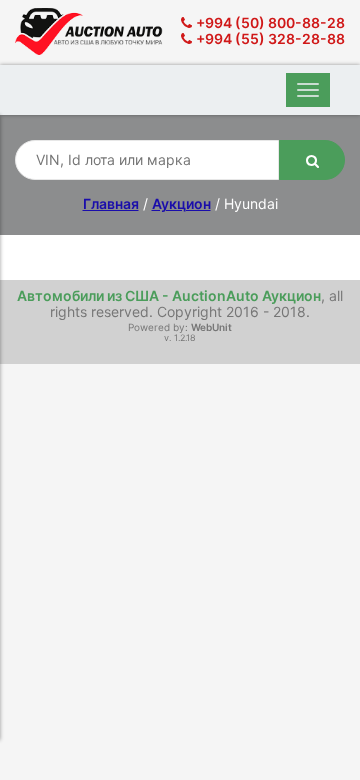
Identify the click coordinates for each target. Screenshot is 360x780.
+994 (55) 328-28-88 (270, 38)
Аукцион (181, 203)
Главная (111, 203)
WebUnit (211, 327)
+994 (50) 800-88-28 (270, 22)
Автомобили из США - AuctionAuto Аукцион (169, 295)
